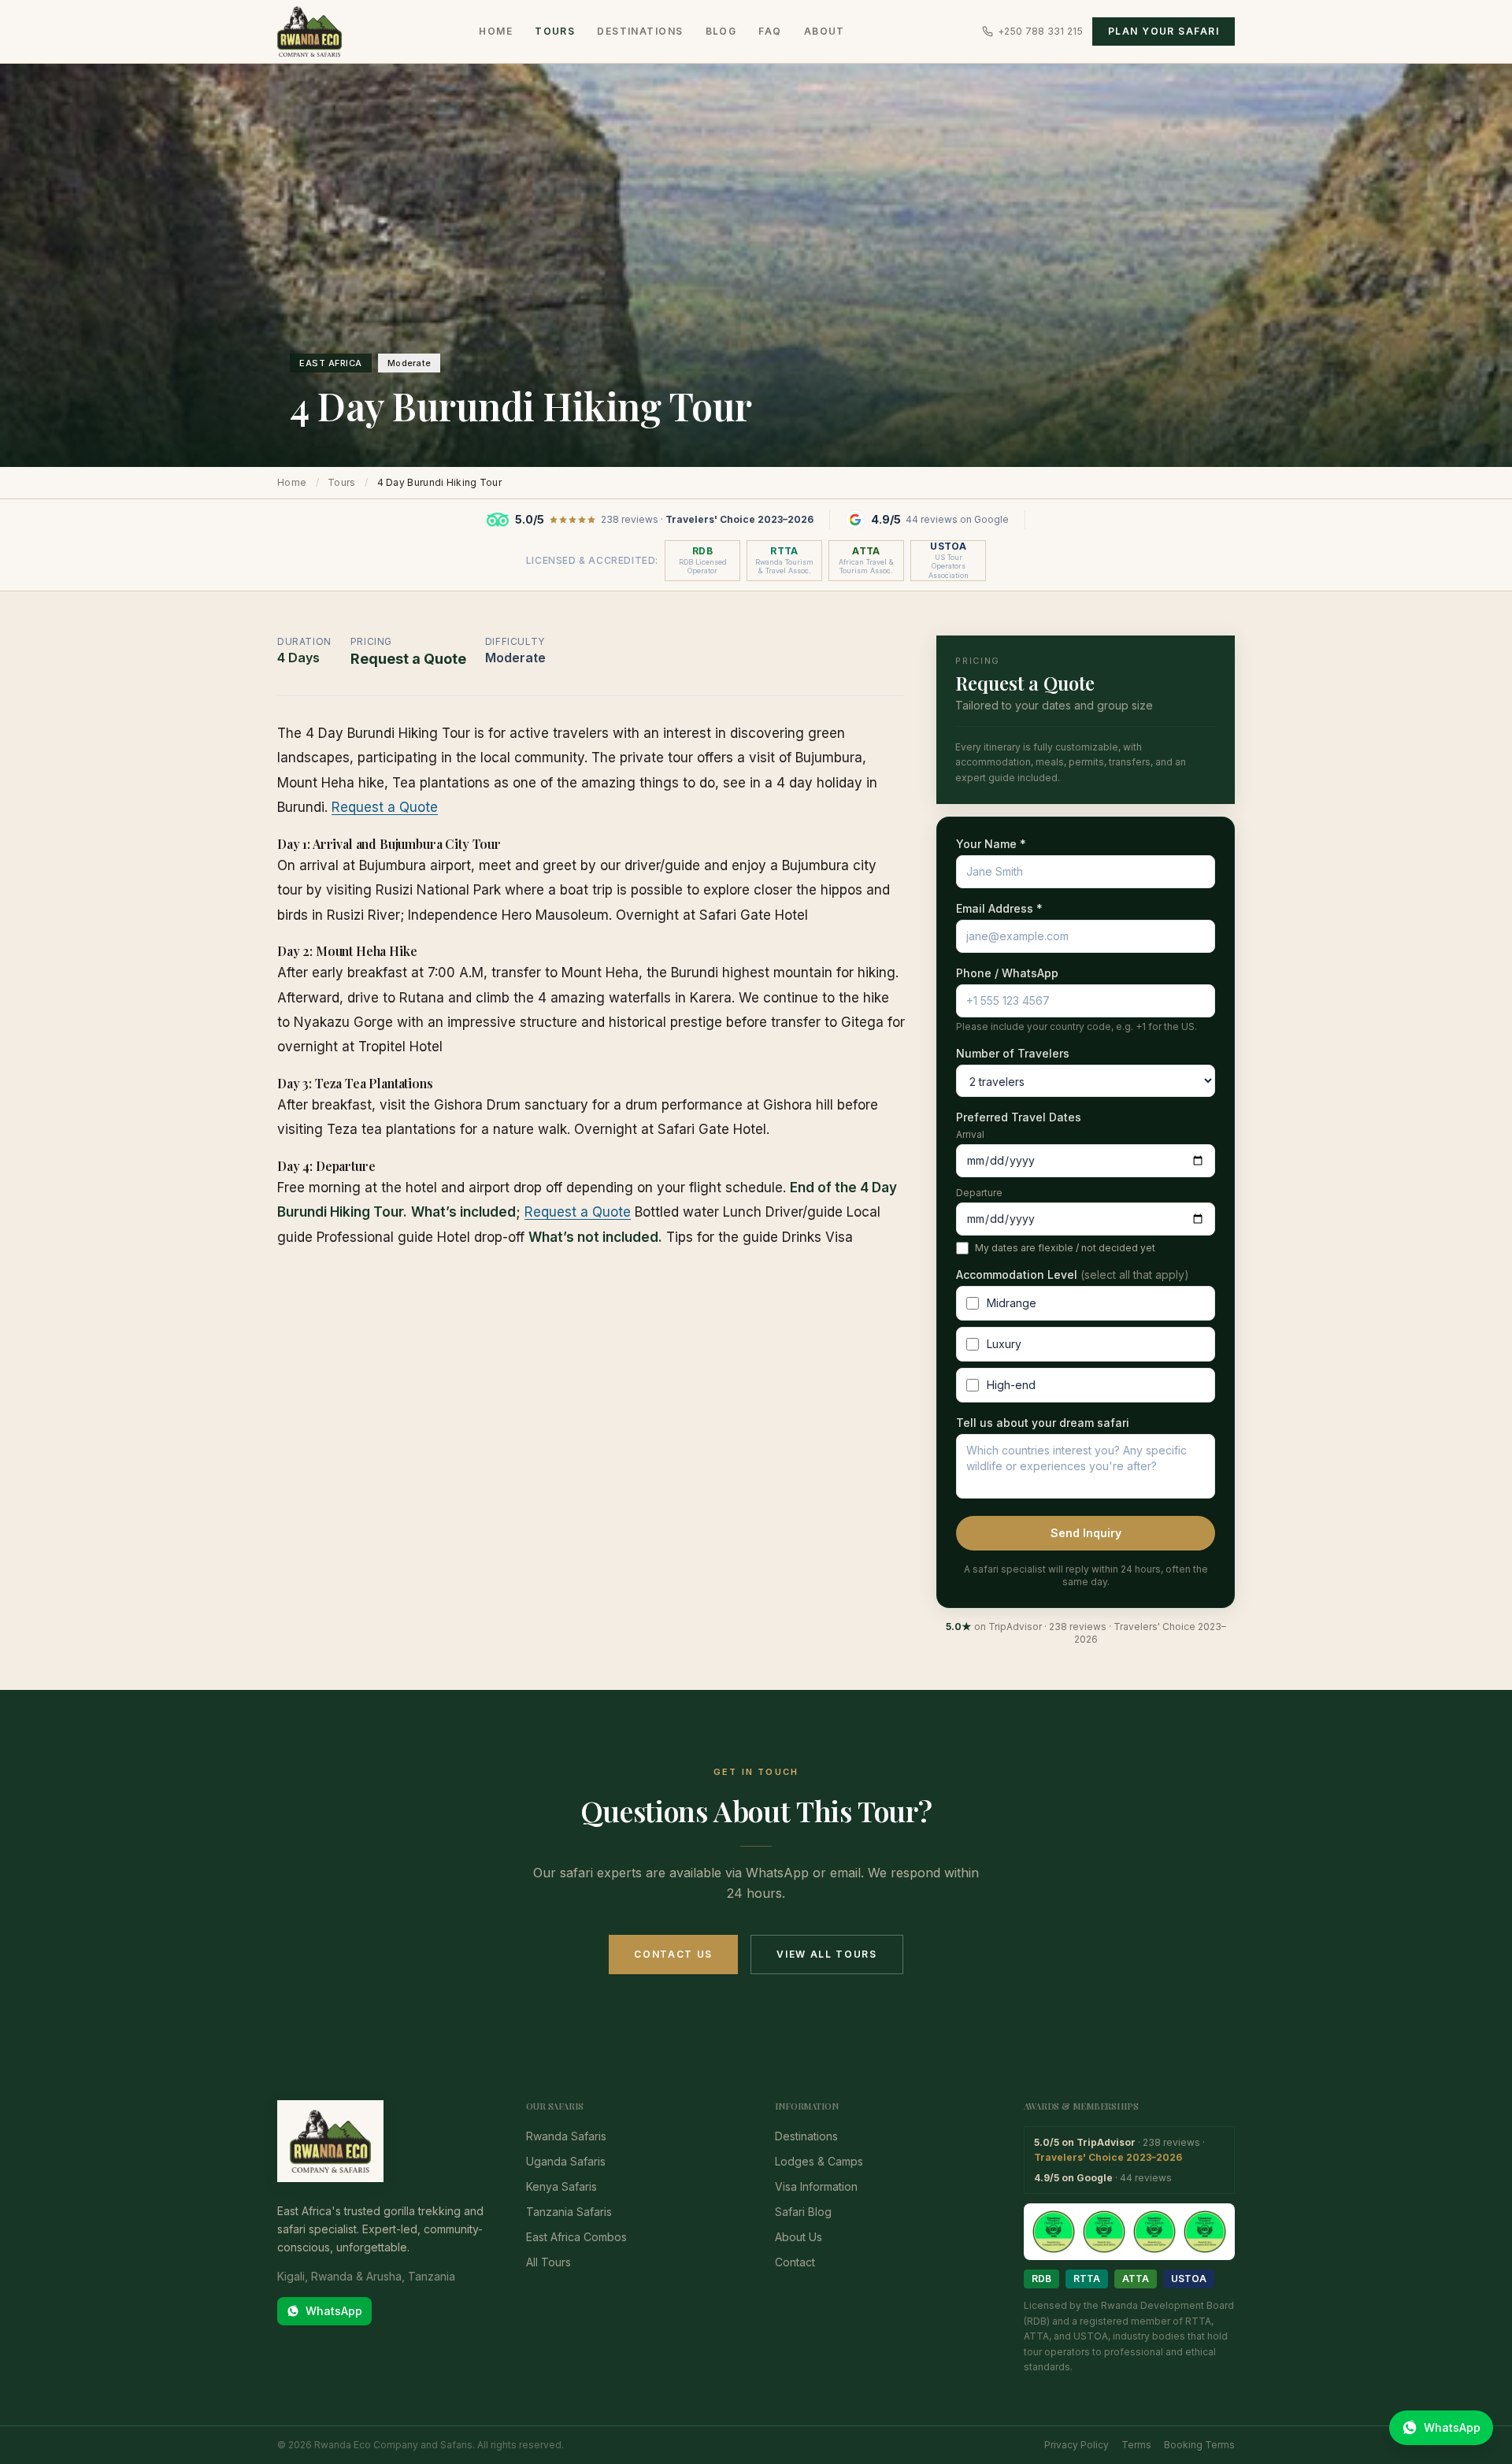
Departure (979, 1193)
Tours (555, 31)
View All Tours (827, 1954)
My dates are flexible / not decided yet (1065, 1248)
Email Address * (999, 908)
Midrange (1012, 1303)
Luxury (1004, 1344)
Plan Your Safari (1164, 31)
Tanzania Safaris (569, 2212)
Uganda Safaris (566, 2161)
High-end (1011, 1385)
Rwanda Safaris (566, 2136)
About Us (799, 2237)
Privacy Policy (1077, 2445)
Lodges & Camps (819, 2161)
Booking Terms (1199, 2445)
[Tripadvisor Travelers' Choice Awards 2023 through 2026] (1129, 2232)
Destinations (640, 31)
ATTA (1136, 2279)
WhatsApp (334, 2311)
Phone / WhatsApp (1007, 973)
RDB (1041, 2279)
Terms (1136, 2445)
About (825, 31)
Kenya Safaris (561, 2186)
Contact (795, 2262)
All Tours (548, 2262)
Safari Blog (803, 2212)
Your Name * (991, 844)
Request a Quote (385, 807)
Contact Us (673, 1954)
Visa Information (816, 2186)
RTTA (1087, 2279)
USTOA (1189, 2279)
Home (496, 31)
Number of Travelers (1013, 1053)
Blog (721, 31)
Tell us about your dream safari (1043, 1423)
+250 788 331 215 (1040, 31)
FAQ (770, 31)
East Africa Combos (576, 2237)
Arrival (970, 1134)
